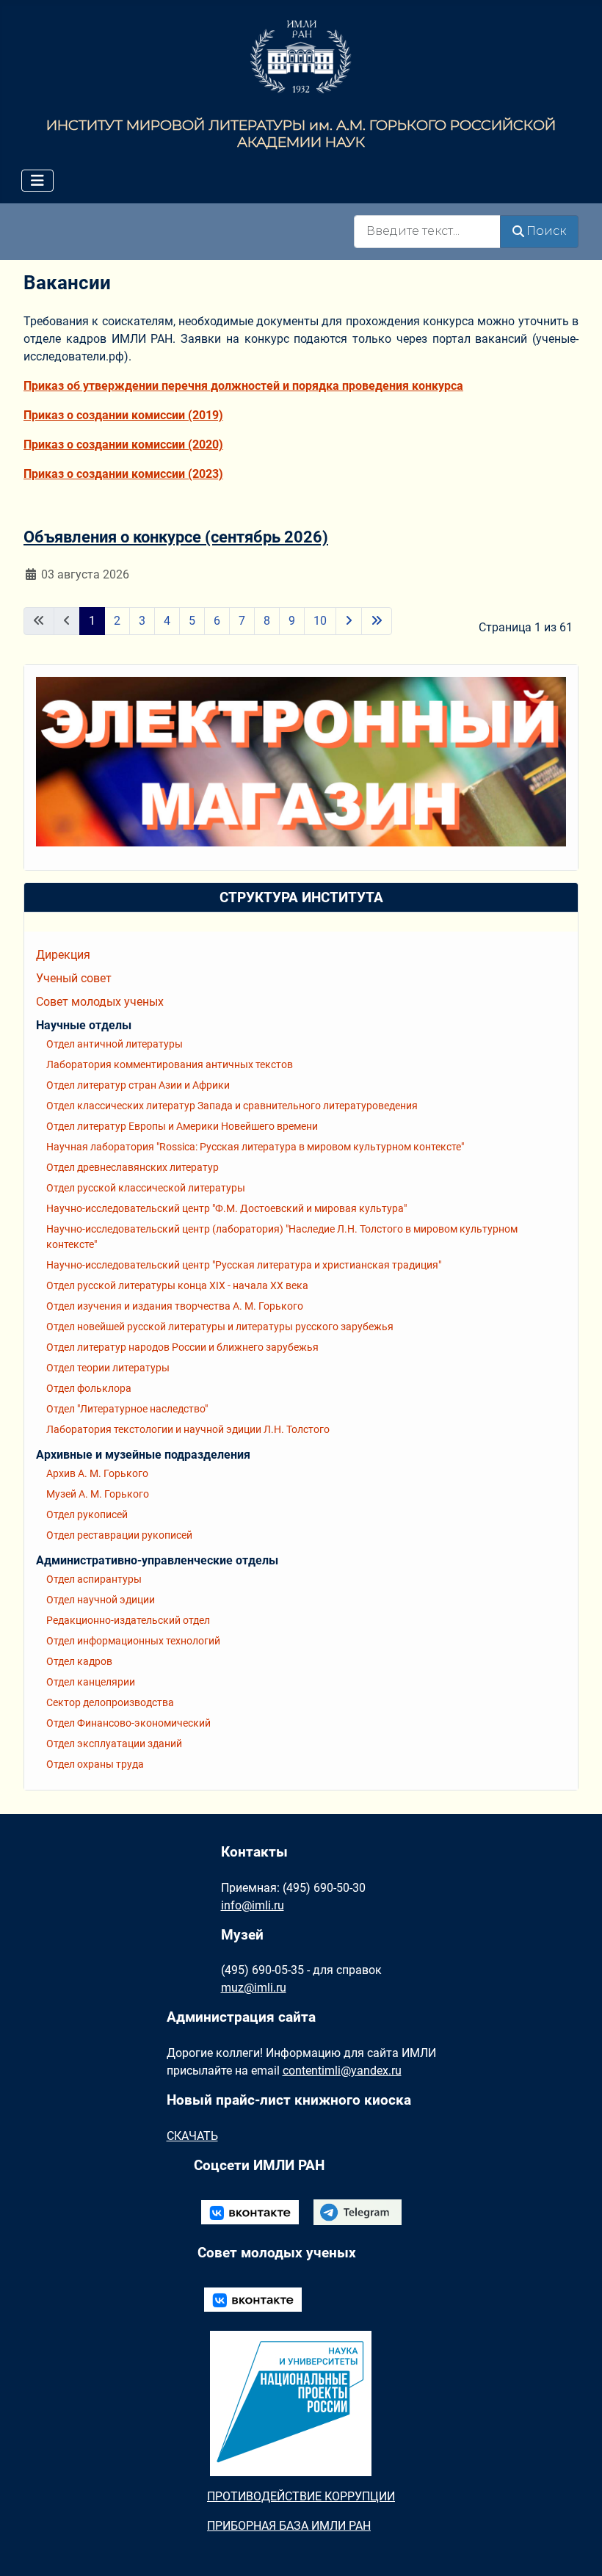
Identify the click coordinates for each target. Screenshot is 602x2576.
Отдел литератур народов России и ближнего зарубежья (182, 1347)
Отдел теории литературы (108, 1368)
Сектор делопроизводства (110, 1702)
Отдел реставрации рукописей (119, 1535)
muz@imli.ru (254, 1988)
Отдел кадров (79, 1661)
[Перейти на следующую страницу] (349, 621)
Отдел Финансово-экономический (128, 1723)
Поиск (546, 231)
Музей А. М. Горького (98, 1494)
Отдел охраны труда (95, 1764)
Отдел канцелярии (91, 1682)
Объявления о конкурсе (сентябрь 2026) (176, 537)
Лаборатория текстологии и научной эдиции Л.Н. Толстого (188, 1429)
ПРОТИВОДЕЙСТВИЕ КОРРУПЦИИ (301, 2496)
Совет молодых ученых (100, 1002)
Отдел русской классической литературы (146, 1188)
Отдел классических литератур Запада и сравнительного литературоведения (232, 1106)
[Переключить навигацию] (37, 181)
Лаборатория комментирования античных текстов (170, 1064)
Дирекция (63, 955)
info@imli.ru (253, 1905)
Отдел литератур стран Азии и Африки (138, 1085)
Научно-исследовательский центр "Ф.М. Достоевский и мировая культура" (226, 1208)
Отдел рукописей (87, 1514)
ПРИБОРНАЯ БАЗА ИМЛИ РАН (289, 2526)
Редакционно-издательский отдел (128, 1620)
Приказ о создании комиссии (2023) (123, 474)
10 (320, 621)
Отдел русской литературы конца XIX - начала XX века (177, 1285)
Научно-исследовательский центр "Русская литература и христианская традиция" (244, 1265)
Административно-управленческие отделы (157, 1560)
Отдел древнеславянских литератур (133, 1167)
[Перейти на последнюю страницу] (377, 621)
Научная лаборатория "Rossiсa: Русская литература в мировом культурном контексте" (255, 1147)
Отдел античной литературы (115, 1044)
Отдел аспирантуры (94, 1579)
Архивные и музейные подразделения (143, 1455)
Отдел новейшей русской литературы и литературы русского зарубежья (220, 1327)
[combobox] (427, 232)
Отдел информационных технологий (133, 1641)
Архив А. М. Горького (97, 1473)
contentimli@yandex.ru (342, 2071)
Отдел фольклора (89, 1388)
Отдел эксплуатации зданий (114, 1744)
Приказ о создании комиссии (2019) (123, 415)
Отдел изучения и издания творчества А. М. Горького (175, 1306)
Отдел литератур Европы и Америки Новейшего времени (182, 1126)
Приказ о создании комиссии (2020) (123, 445)
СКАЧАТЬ (192, 2136)
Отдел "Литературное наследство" (127, 1409)
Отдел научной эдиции (101, 1600)
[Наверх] (576, 2549)
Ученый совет (74, 978)
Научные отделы (84, 1025)
